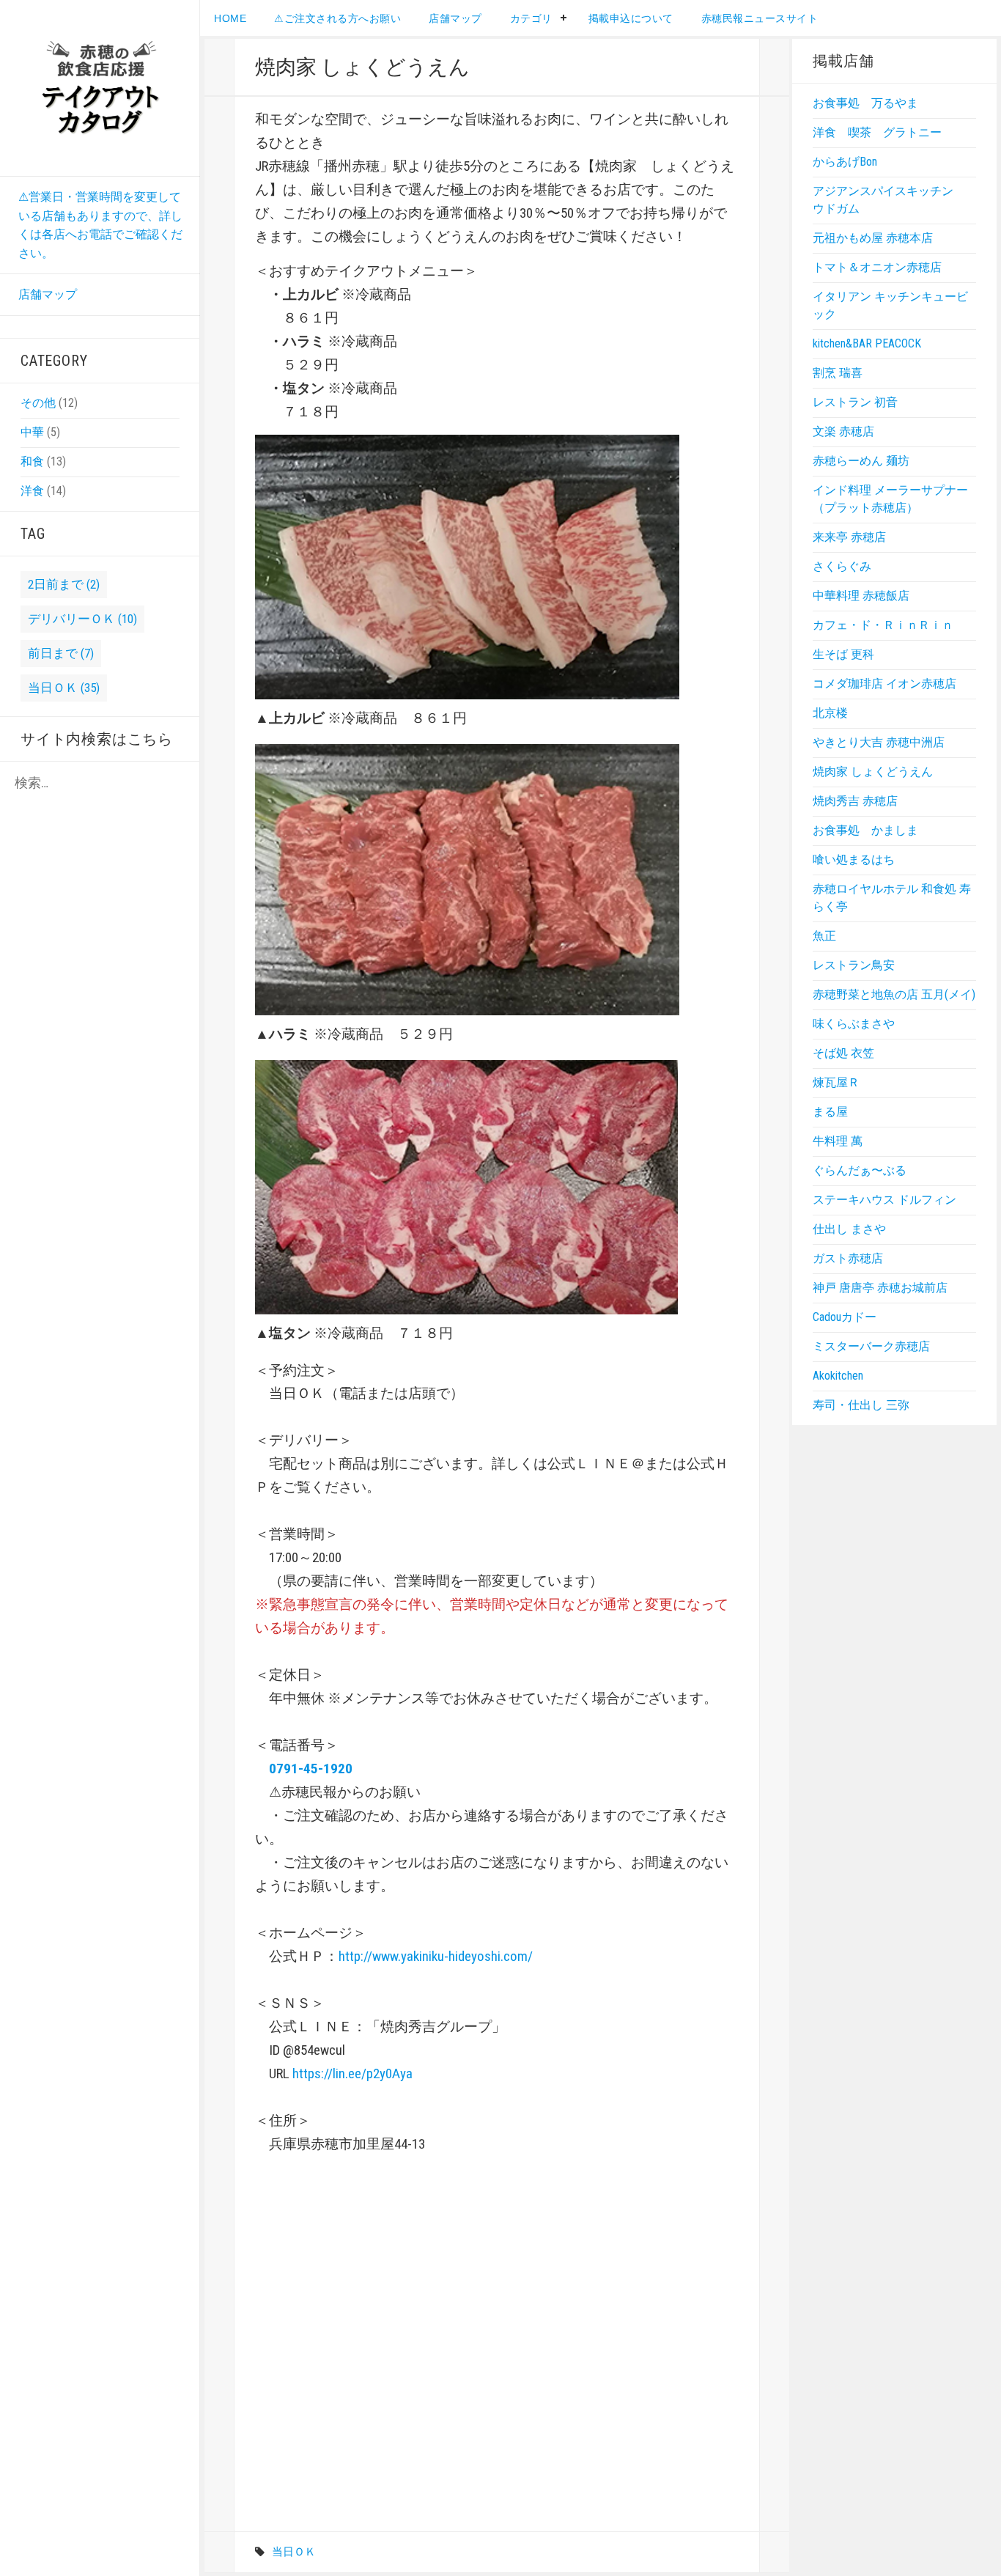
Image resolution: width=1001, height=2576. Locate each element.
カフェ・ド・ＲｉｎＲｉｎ (883, 625)
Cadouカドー (845, 1317)
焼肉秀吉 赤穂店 (855, 801)
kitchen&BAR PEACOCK (867, 343)
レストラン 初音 (855, 402)
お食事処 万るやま (865, 103)
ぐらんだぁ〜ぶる (860, 1170)
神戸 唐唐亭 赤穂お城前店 (880, 1288)
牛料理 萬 (838, 1141)
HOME (230, 18)
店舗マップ (48, 294)
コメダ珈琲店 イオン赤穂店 (884, 684)
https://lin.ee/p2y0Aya (352, 2073)
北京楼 (830, 713)
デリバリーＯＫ (82, 619)
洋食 (32, 491)
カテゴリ (531, 18)
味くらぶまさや (854, 1024)
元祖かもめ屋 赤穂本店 (873, 238)
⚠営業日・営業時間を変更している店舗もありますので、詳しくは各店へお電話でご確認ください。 (100, 225)
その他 (38, 403)
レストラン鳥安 (854, 965)
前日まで (61, 653)
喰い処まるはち (854, 860)
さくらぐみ (842, 566)
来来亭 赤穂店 (849, 537)
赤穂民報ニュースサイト (760, 18)
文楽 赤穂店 (843, 431)
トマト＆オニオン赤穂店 (877, 267)
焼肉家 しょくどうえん (873, 772)
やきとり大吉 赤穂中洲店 (879, 742)
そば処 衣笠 (843, 1053)
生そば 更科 (843, 654)
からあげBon (845, 162)
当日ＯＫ (64, 688)
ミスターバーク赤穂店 (871, 1346)
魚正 (824, 936)
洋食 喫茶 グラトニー (877, 132)
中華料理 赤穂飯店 (861, 596)
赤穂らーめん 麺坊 (861, 461)
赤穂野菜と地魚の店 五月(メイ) (894, 994)
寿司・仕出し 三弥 (861, 1405)
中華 (32, 432)
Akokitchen (838, 1376)
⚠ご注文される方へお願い (337, 18)
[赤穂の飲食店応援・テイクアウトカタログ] (100, 87)
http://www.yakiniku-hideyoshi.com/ (436, 1956)
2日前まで (64, 584)
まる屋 (830, 1112)
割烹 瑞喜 (838, 373)
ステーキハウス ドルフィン (884, 1200)
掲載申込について (631, 18)
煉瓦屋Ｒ (836, 1082)
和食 (32, 461)
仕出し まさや (849, 1229)
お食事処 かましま (865, 830)
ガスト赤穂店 (848, 1258)
